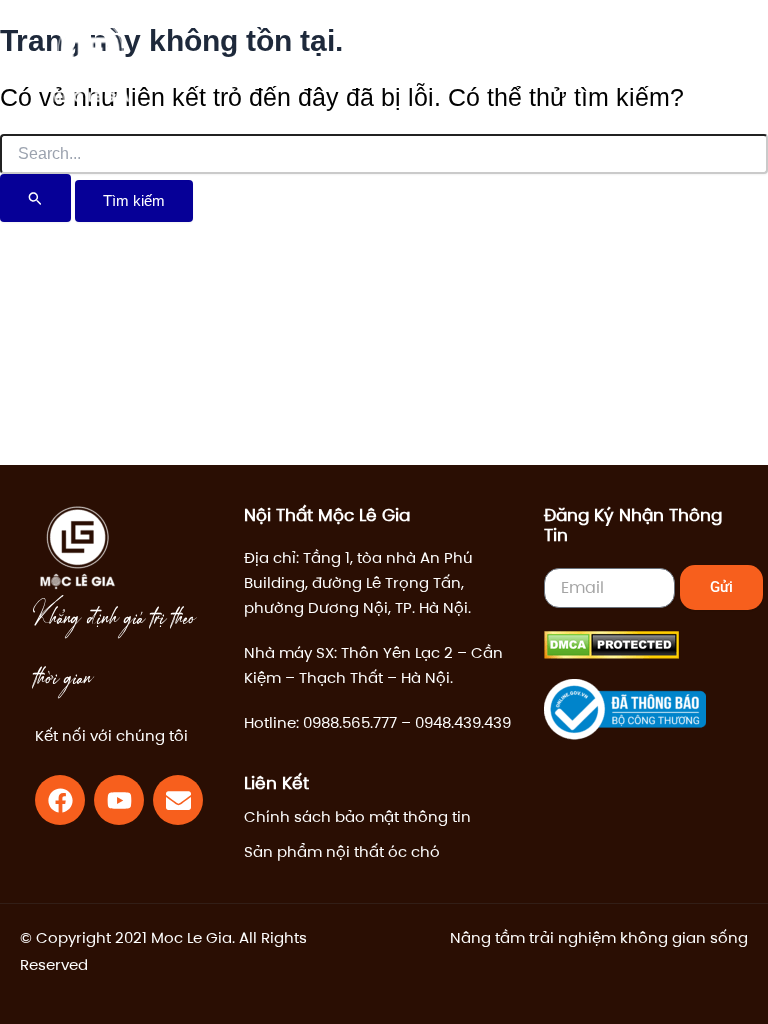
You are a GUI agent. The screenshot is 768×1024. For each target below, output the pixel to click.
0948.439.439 (463, 722)
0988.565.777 (350, 722)
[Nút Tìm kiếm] (35, 198)
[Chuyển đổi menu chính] (693, 62)
